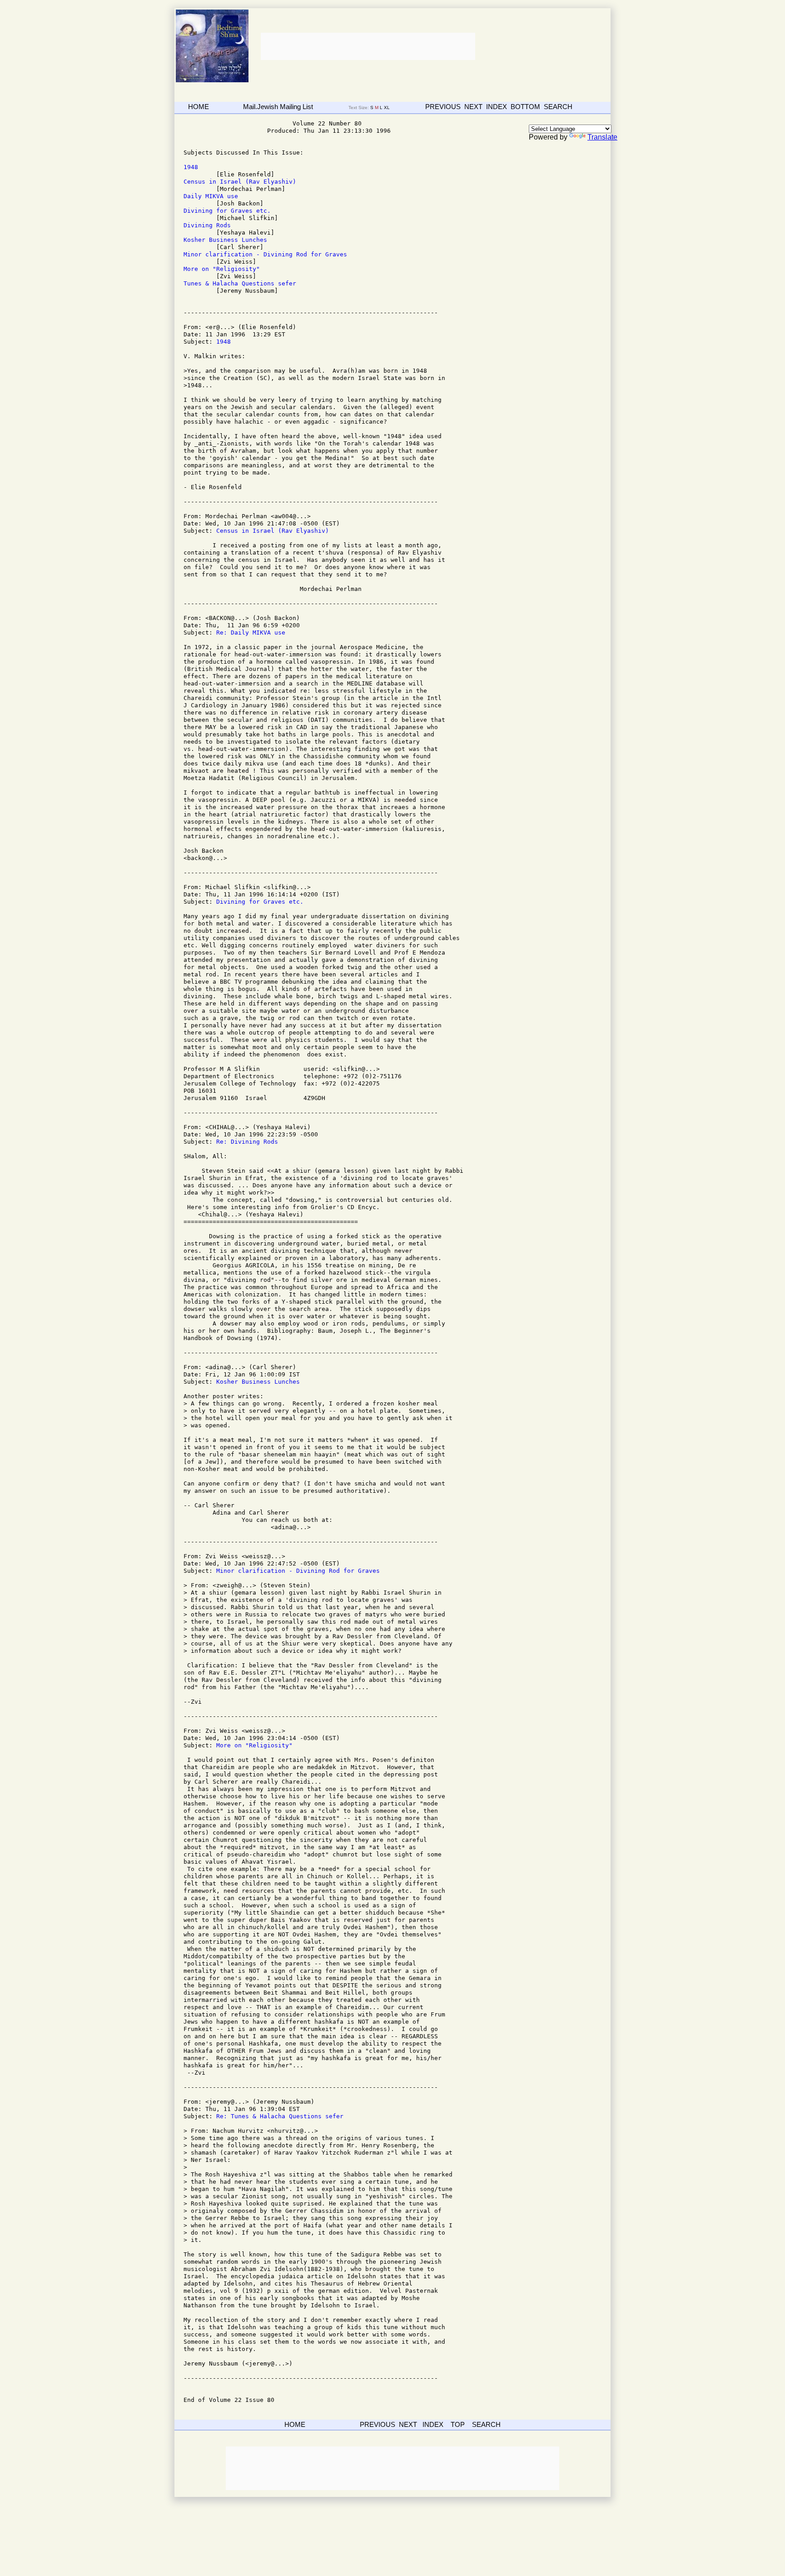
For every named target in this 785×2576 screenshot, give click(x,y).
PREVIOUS (443, 107)
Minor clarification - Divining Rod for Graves (265, 254)
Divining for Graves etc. (227, 211)
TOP (458, 2424)
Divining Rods (207, 225)
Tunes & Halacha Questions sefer (240, 283)
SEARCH (558, 107)
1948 (191, 167)
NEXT (473, 107)
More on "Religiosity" (222, 269)
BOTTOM (525, 107)
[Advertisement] (367, 46)
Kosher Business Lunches (225, 240)
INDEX (497, 107)
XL (388, 108)
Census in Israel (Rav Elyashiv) (240, 182)
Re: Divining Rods (247, 1142)
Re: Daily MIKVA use (251, 633)
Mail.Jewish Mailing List (278, 107)
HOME (199, 107)
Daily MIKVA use (211, 196)
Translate (602, 137)
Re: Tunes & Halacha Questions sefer (280, 2116)
